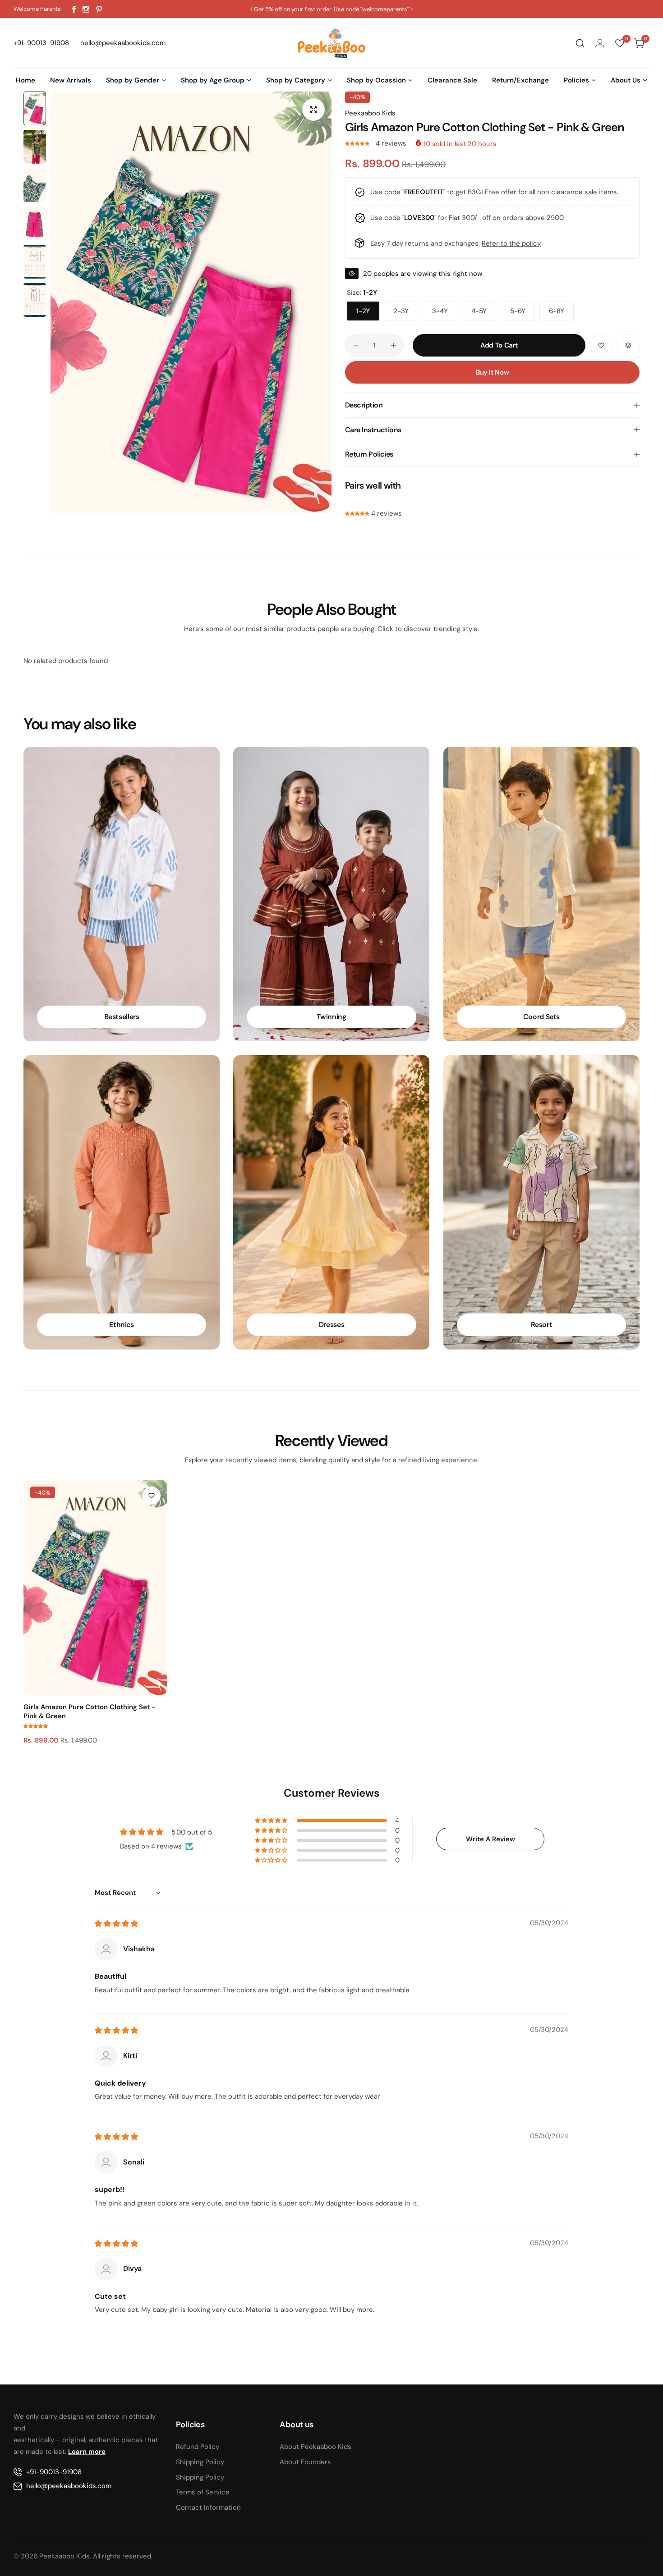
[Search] (580, 43)
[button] (251, 9)
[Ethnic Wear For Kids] (122, 1202)
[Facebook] (74, 9)
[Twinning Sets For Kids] (331, 894)
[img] (116, 1924)
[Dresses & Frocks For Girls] (331, 1202)
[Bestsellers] (122, 894)
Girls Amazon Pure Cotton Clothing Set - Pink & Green (89, 1711)
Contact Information (208, 2507)
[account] (600, 43)
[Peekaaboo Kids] (331, 43)
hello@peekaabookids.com (69, 2486)
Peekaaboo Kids (370, 113)
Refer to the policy (511, 243)
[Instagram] (86, 9)
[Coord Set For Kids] (541, 894)
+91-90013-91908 (54, 2472)
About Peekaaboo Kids (315, 2447)
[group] (191, 302)
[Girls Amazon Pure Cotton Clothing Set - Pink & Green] (95, 1588)
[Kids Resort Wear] (541, 1202)
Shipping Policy (200, 2462)
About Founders (305, 2462)
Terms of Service (203, 2492)
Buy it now (492, 372)
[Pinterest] (99, 9)
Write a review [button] (490, 1839)
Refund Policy (198, 2447)
